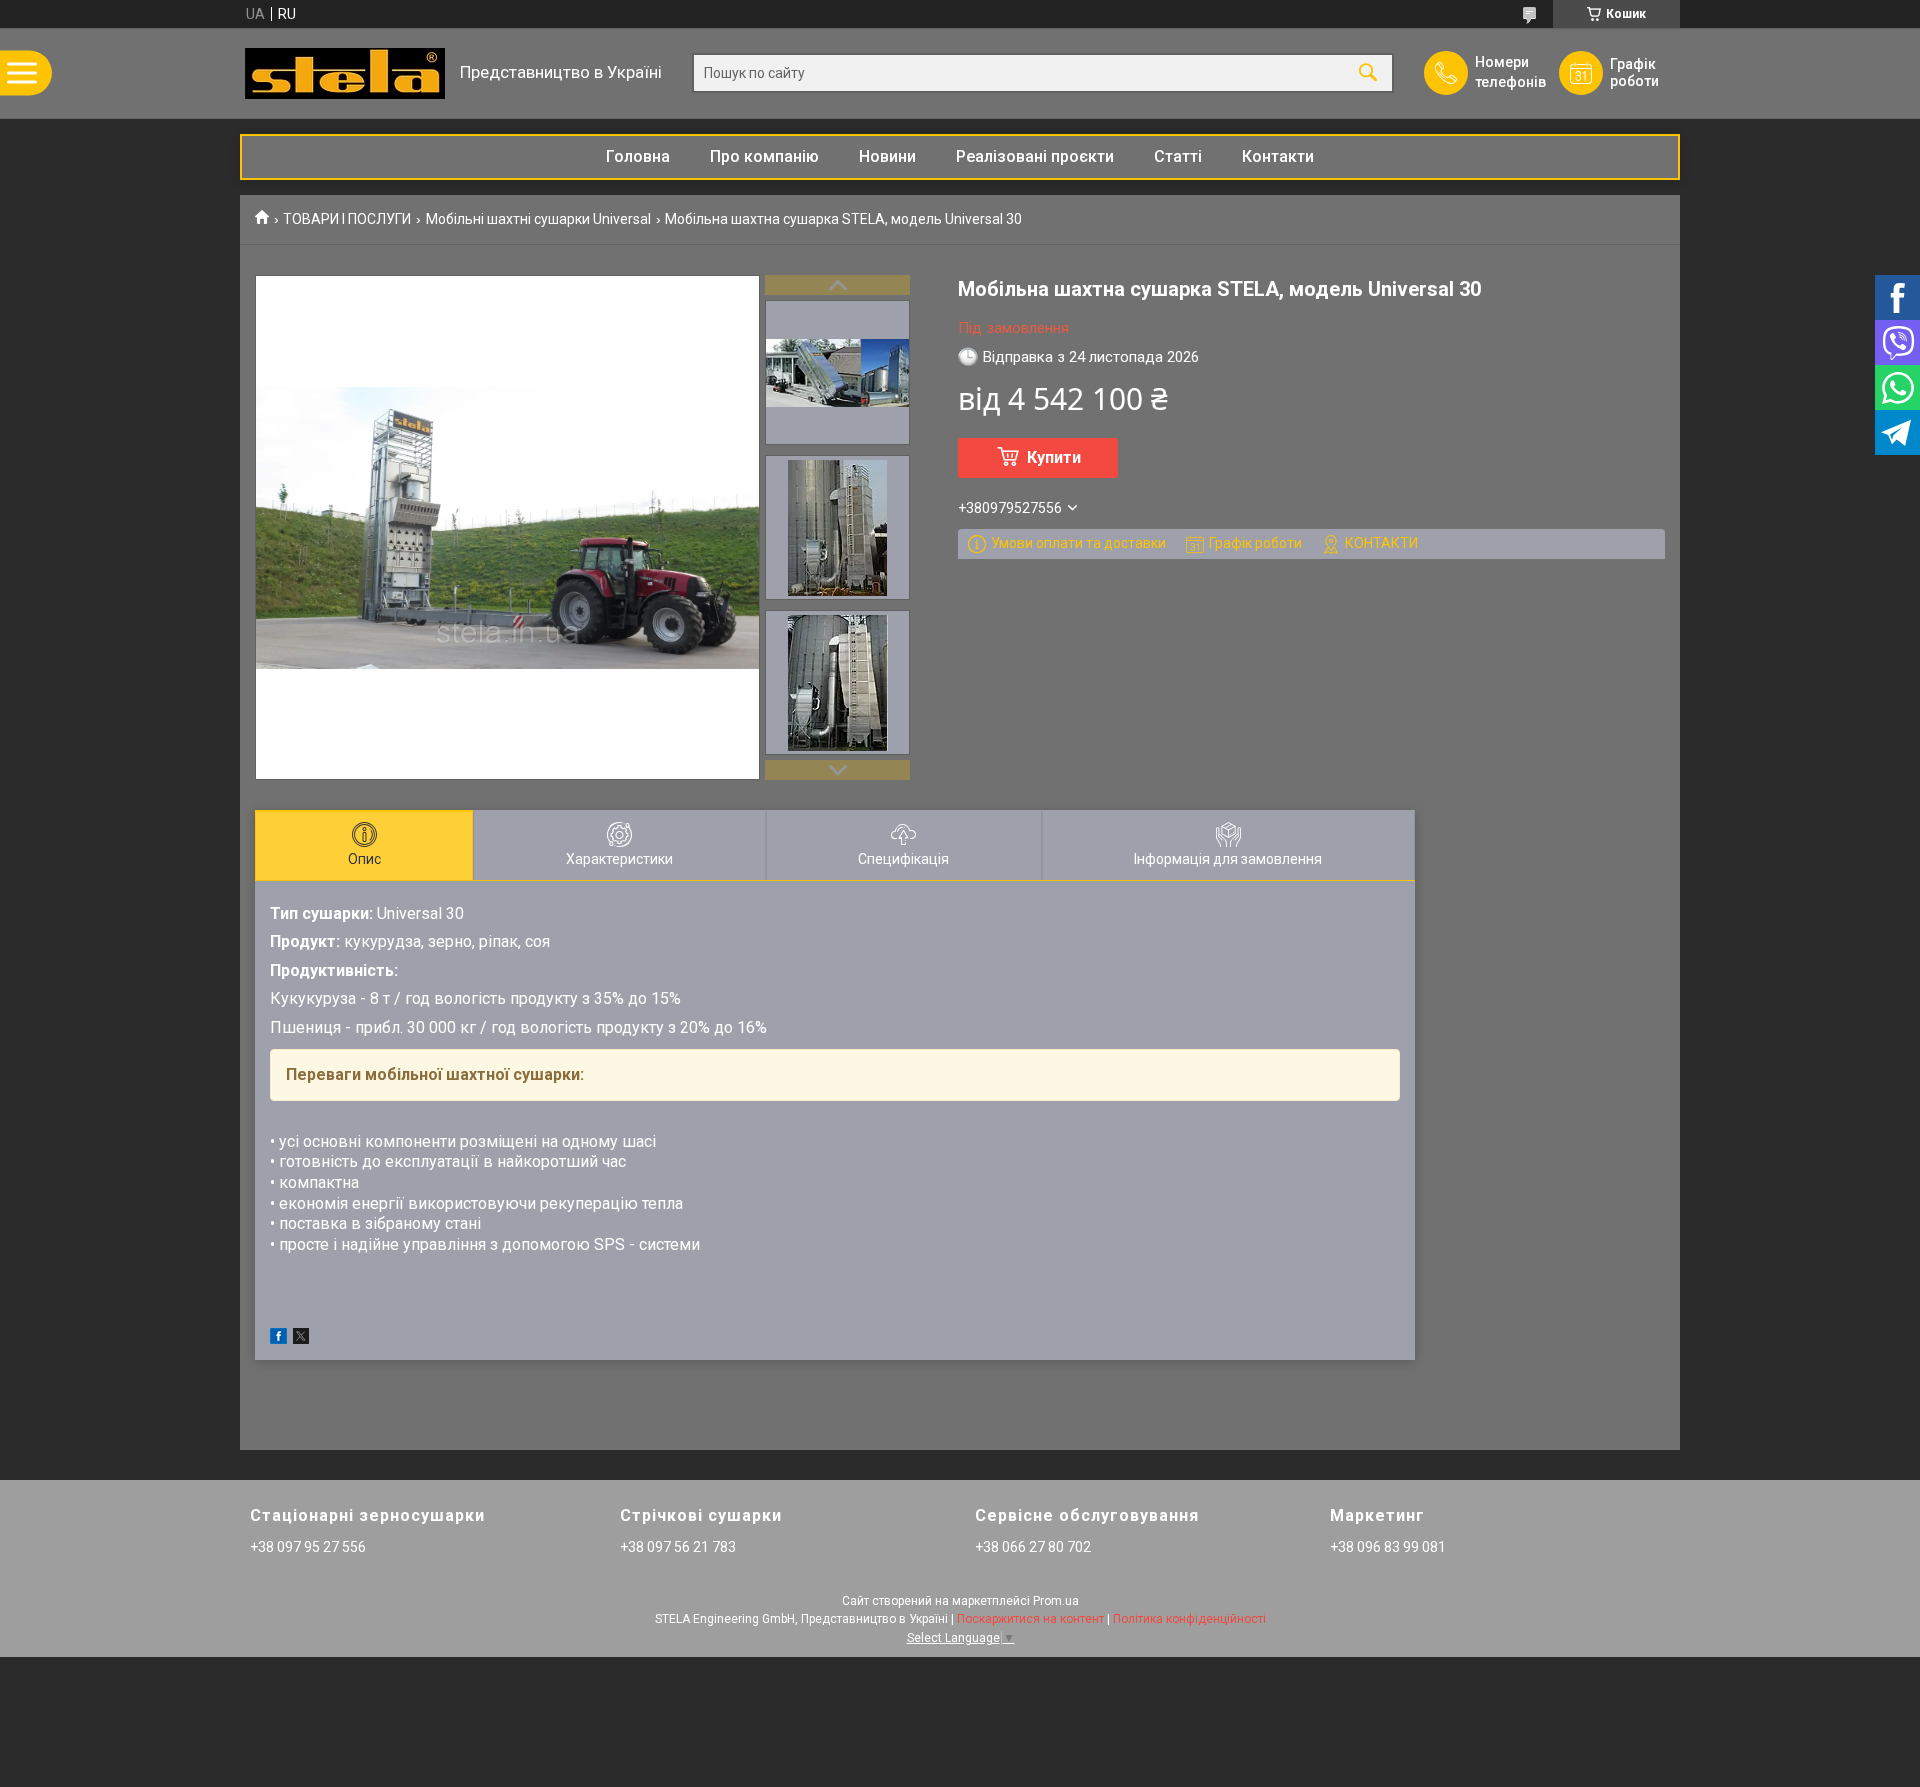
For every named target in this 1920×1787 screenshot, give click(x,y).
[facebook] (278, 1339)
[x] (301, 1339)
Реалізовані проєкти (1035, 156)
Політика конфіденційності (1189, 1619)
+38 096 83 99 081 (1388, 1547)
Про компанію (764, 156)
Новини (887, 156)
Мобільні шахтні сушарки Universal (538, 219)
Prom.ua (1056, 1601)
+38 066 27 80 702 (1033, 1547)
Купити (1054, 457)
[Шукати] (1368, 73)
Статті (1178, 156)
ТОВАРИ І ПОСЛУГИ (347, 219)
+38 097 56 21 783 (678, 1547)
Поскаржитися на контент (1030, 1619)
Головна (638, 156)
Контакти (1278, 156)
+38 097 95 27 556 (308, 1547)
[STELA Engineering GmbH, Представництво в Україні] (345, 73)
